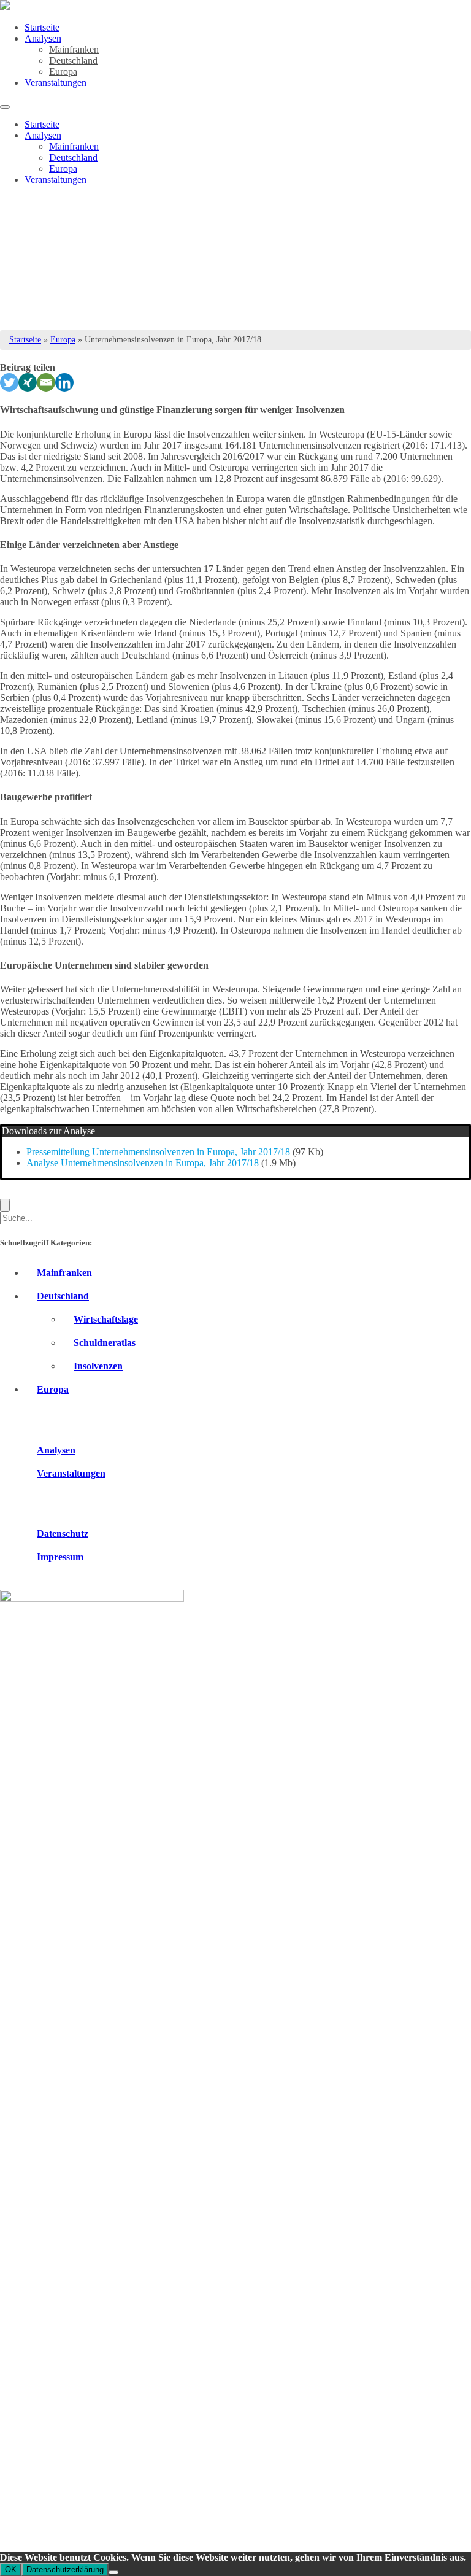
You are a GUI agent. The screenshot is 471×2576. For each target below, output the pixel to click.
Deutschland (73, 60)
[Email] (46, 382)
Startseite (42, 27)
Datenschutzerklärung (65, 2570)
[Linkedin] (64, 382)
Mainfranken (74, 49)
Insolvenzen (98, 1366)
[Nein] (113, 2572)
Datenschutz (63, 1534)
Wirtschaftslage (106, 1319)
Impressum (60, 1557)
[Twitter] (9, 382)
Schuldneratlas (105, 1343)
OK (11, 2570)
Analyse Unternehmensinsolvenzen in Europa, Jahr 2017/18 (143, 1163)
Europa (63, 72)
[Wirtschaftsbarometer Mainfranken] (5, 6)
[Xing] (28, 382)
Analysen (43, 38)
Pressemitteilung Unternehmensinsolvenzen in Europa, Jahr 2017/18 (158, 1152)
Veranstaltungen (56, 83)
